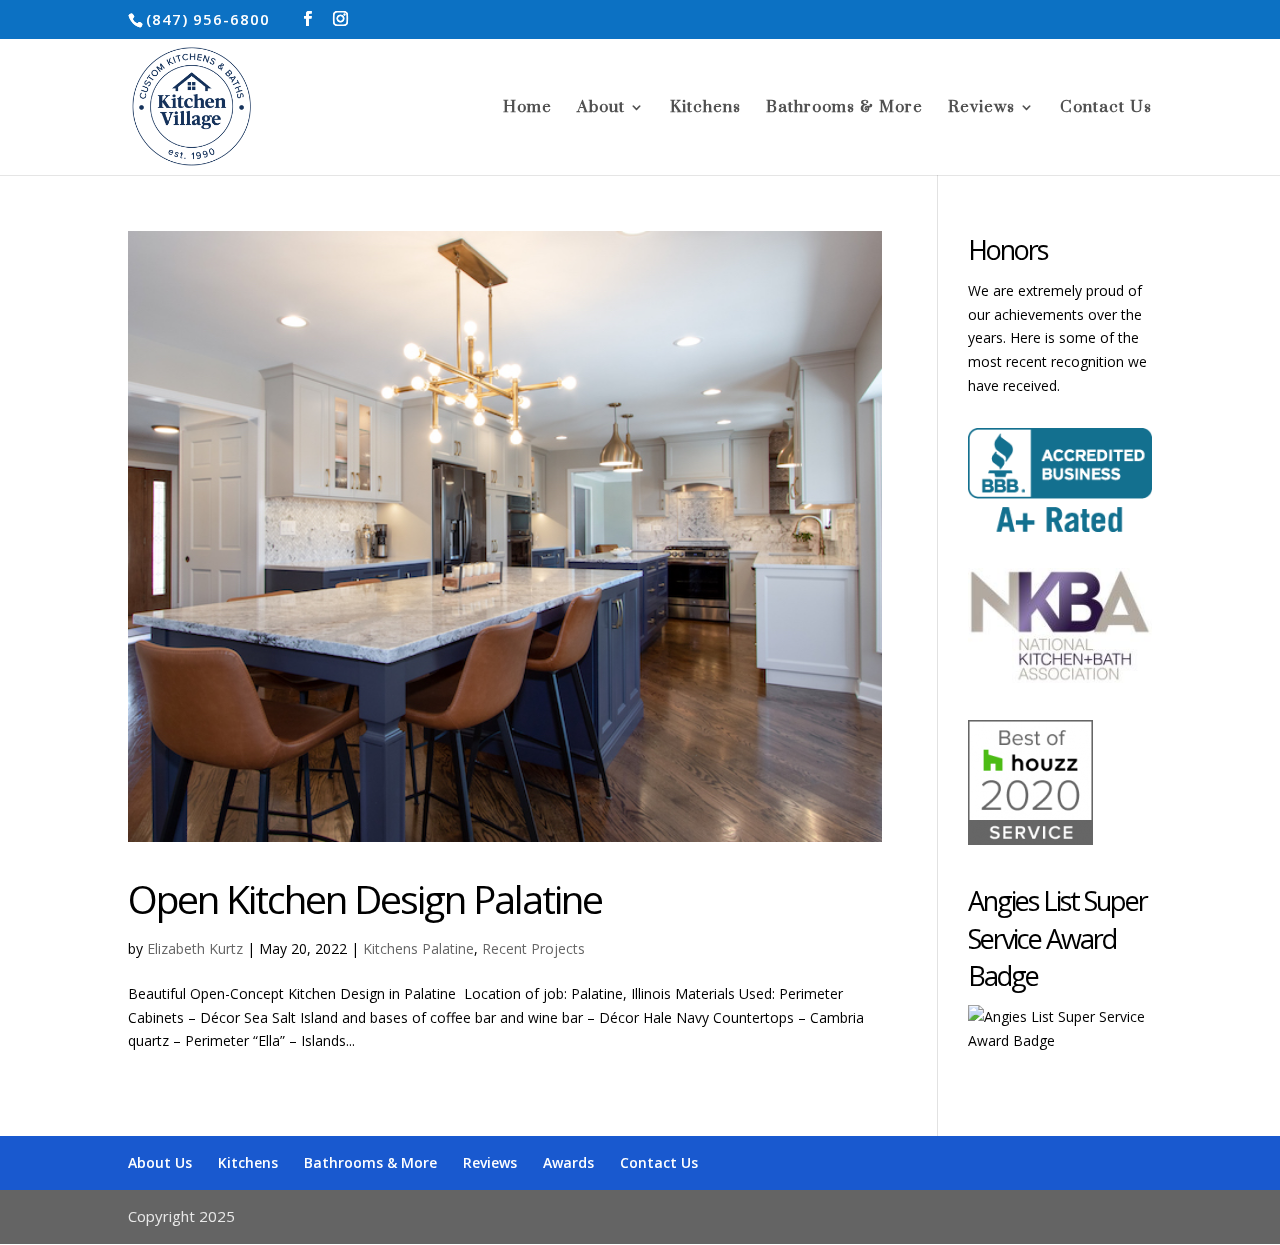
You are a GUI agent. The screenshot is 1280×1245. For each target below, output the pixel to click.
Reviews (981, 108)
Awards (568, 1162)
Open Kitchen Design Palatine (365, 898)
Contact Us (1106, 108)
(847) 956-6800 (208, 19)
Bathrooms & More (844, 108)
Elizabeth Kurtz (195, 948)
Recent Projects (533, 948)
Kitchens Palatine (418, 948)
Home (527, 108)
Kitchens (705, 108)
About (601, 108)
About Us (160, 1162)
